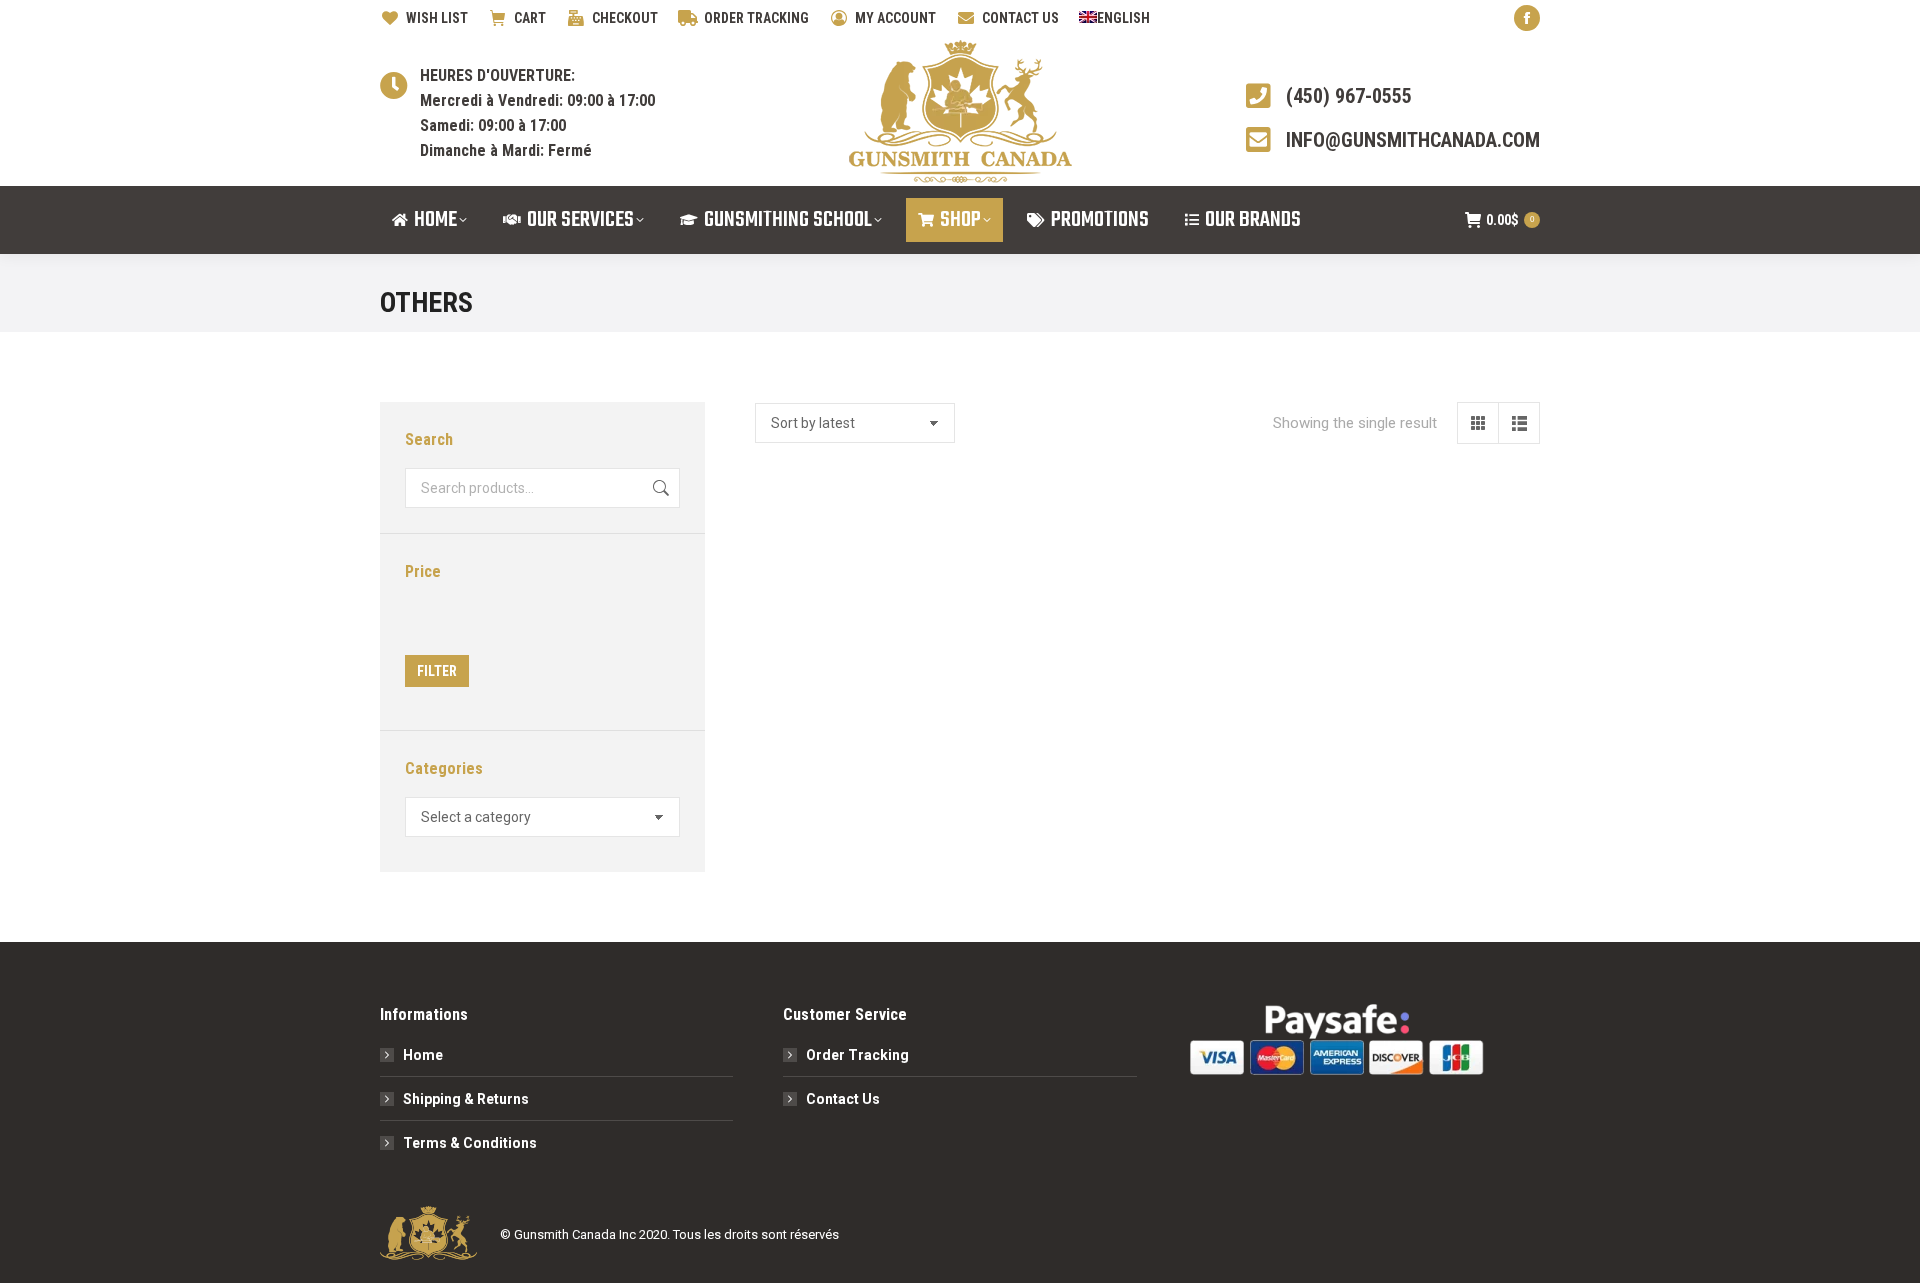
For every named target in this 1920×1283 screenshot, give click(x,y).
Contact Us (843, 1099)
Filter (437, 671)
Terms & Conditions (470, 1143)
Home (423, 1055)
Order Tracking (857, 1055)
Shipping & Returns (466, 1099)
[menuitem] (1114, 18)
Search (659, 488)
